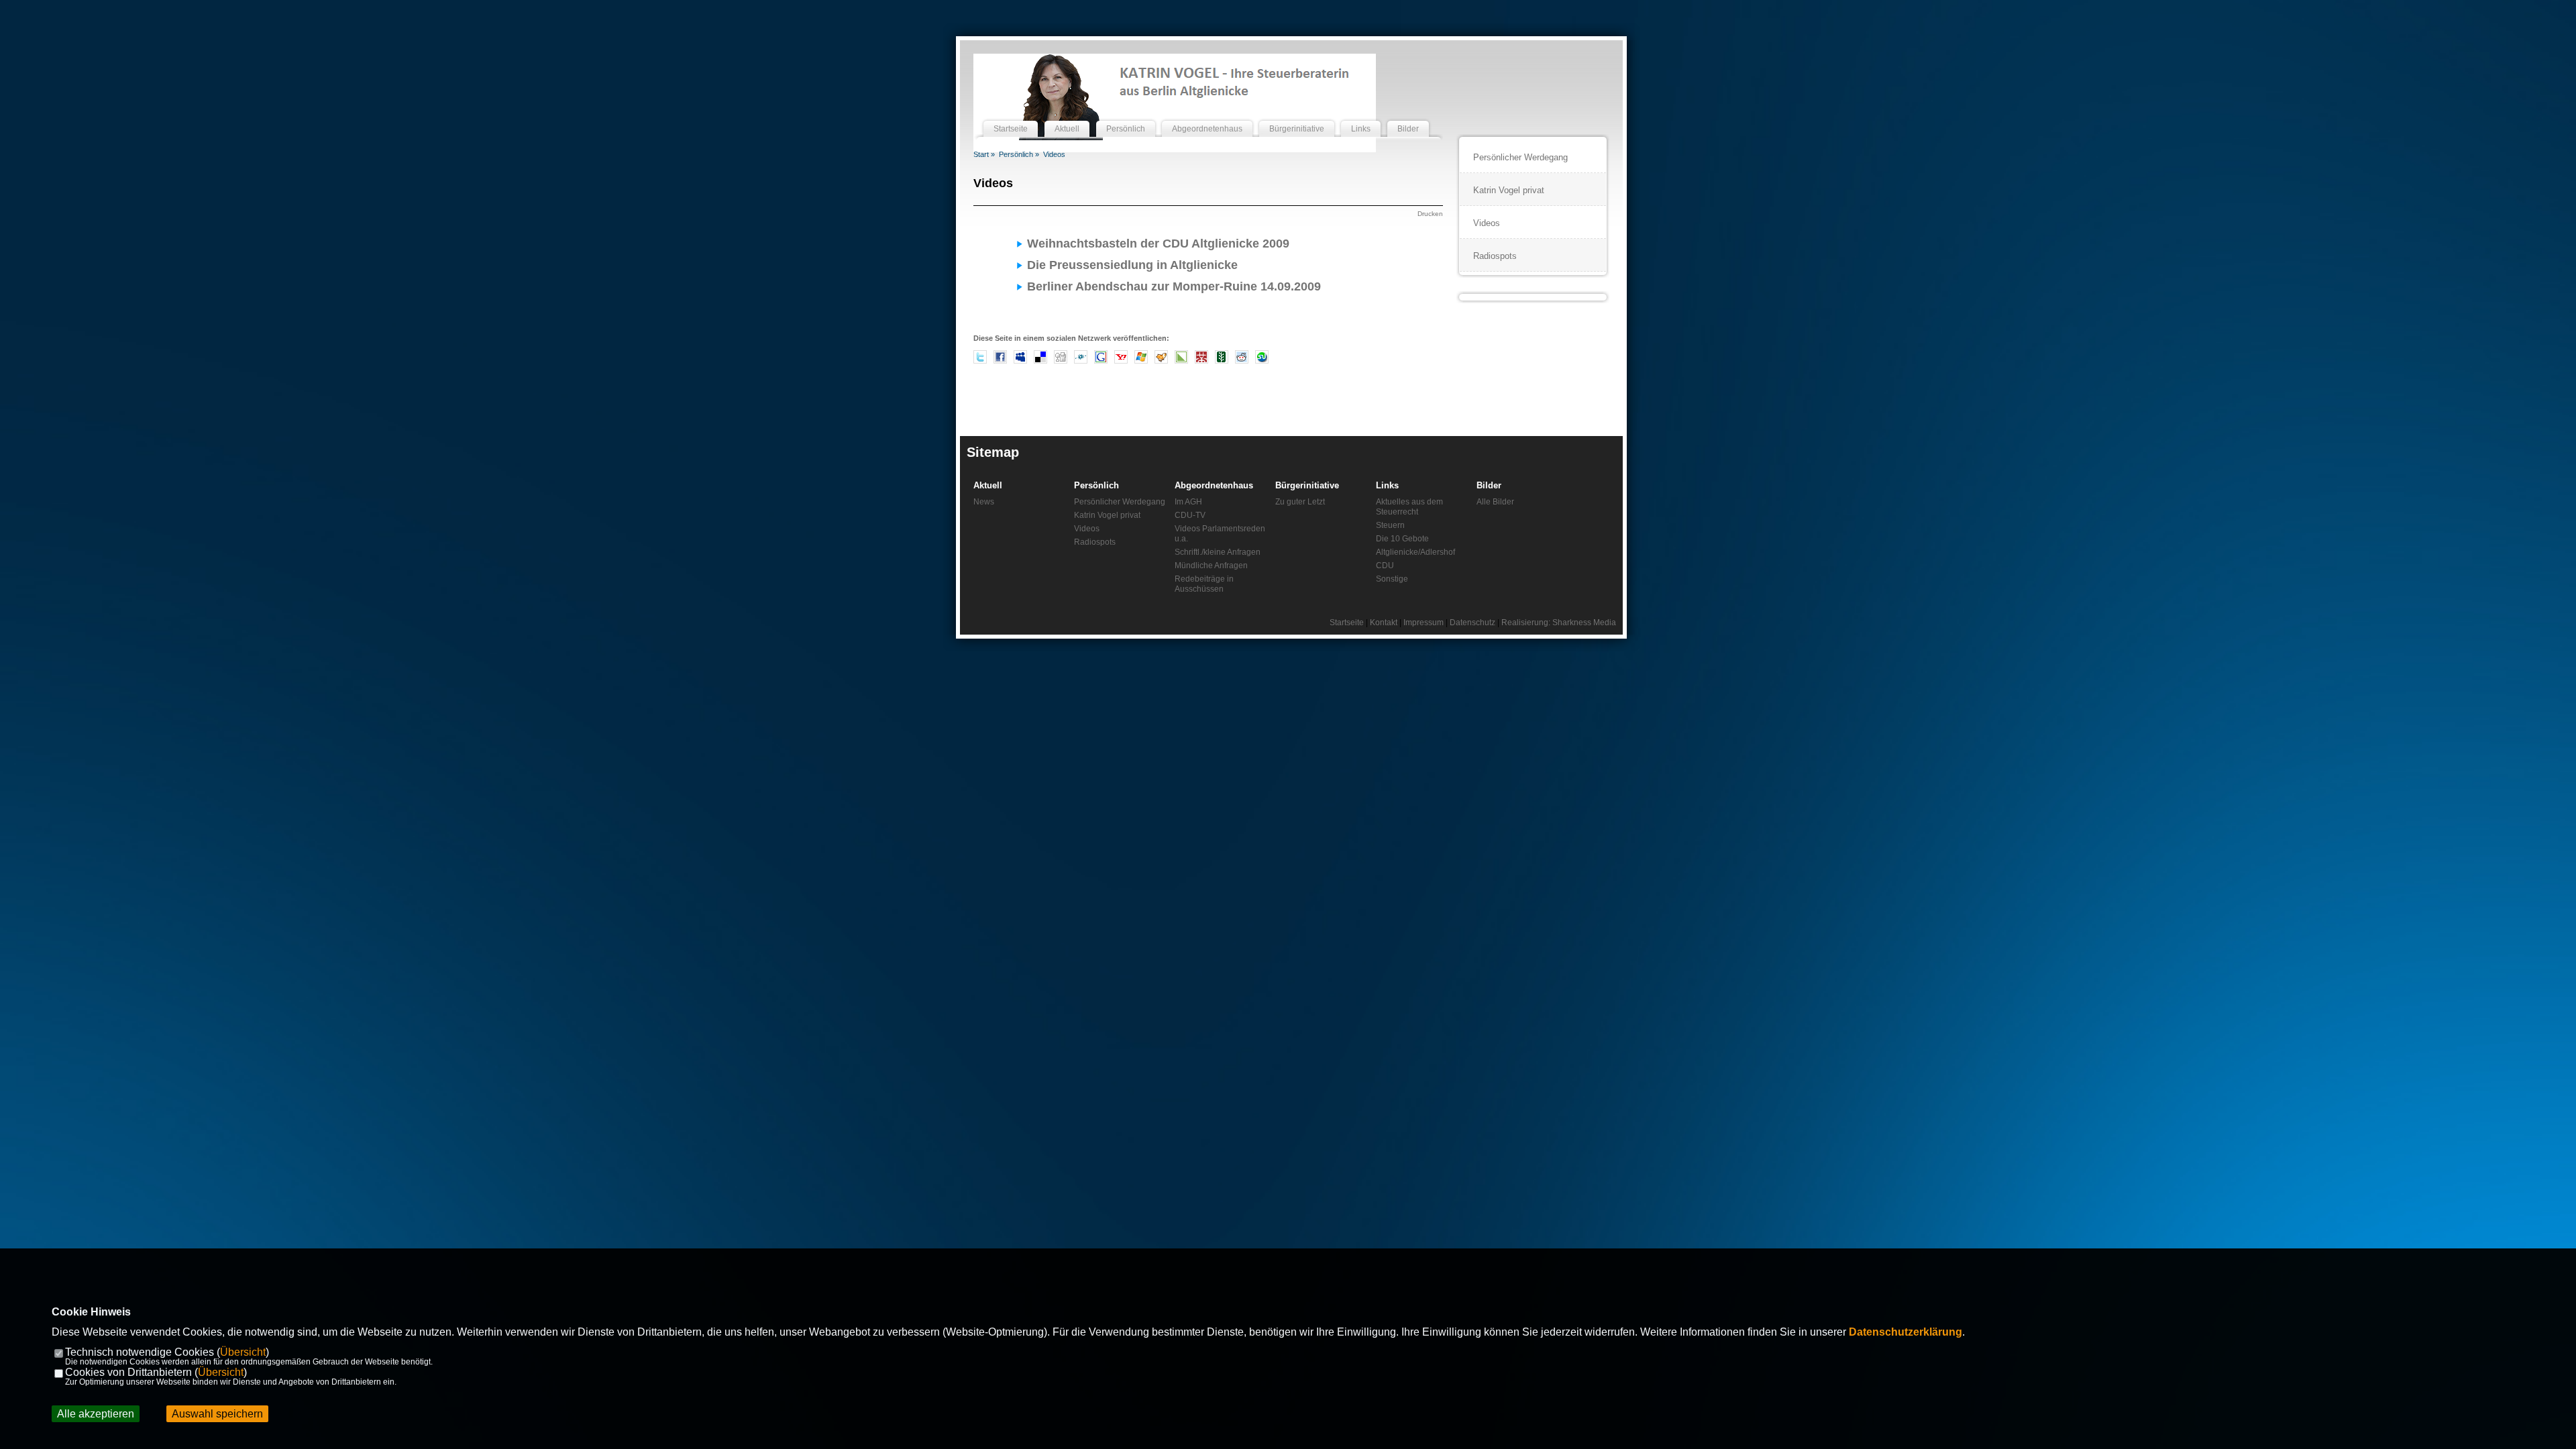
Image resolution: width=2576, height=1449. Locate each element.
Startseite (1347, 623)
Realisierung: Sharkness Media (1559, 623)
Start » (984, 154)
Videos (1054, 154)
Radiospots (1495, 256)
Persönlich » (1019, 154)
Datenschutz (1472, 623)
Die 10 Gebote (1402, 539)
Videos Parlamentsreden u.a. (1220, 534)
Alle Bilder (1495, 502)
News (984, 502)
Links (1387, 485)
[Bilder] (1408, 116)
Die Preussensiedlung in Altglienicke (1132, 265)
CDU (1385, 566)
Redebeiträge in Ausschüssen (1204, 584)
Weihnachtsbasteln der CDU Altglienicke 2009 (1158, 244)
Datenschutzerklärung (1906, 1332)
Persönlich (1096, 485)
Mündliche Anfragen (1211, 566)
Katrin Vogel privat (1509, 190)
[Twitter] (980, 361)
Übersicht (243, 1352)
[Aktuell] (1067, 116)
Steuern (1390, 525)
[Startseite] (1011, 116)
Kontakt (1384, 623)
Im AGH (1188, 502)
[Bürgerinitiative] (1297, 116)
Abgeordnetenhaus (1214, 485)
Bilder (1489, 485)
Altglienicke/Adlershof (1415, 552)
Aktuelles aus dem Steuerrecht (1409, 507)
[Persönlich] (1126, 116)
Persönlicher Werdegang (1520, 157)
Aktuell (988, 485)
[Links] (1361, 116)
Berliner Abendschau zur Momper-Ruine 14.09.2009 (1174, 286)
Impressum (1424, 623)
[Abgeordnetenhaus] (1207, 116)
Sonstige (1392, 579)
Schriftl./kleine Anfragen (1218, 552)
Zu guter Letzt (1300, 502)
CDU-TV (1190, 515)
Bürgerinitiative (1307, 485)
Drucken (1430, 214)
